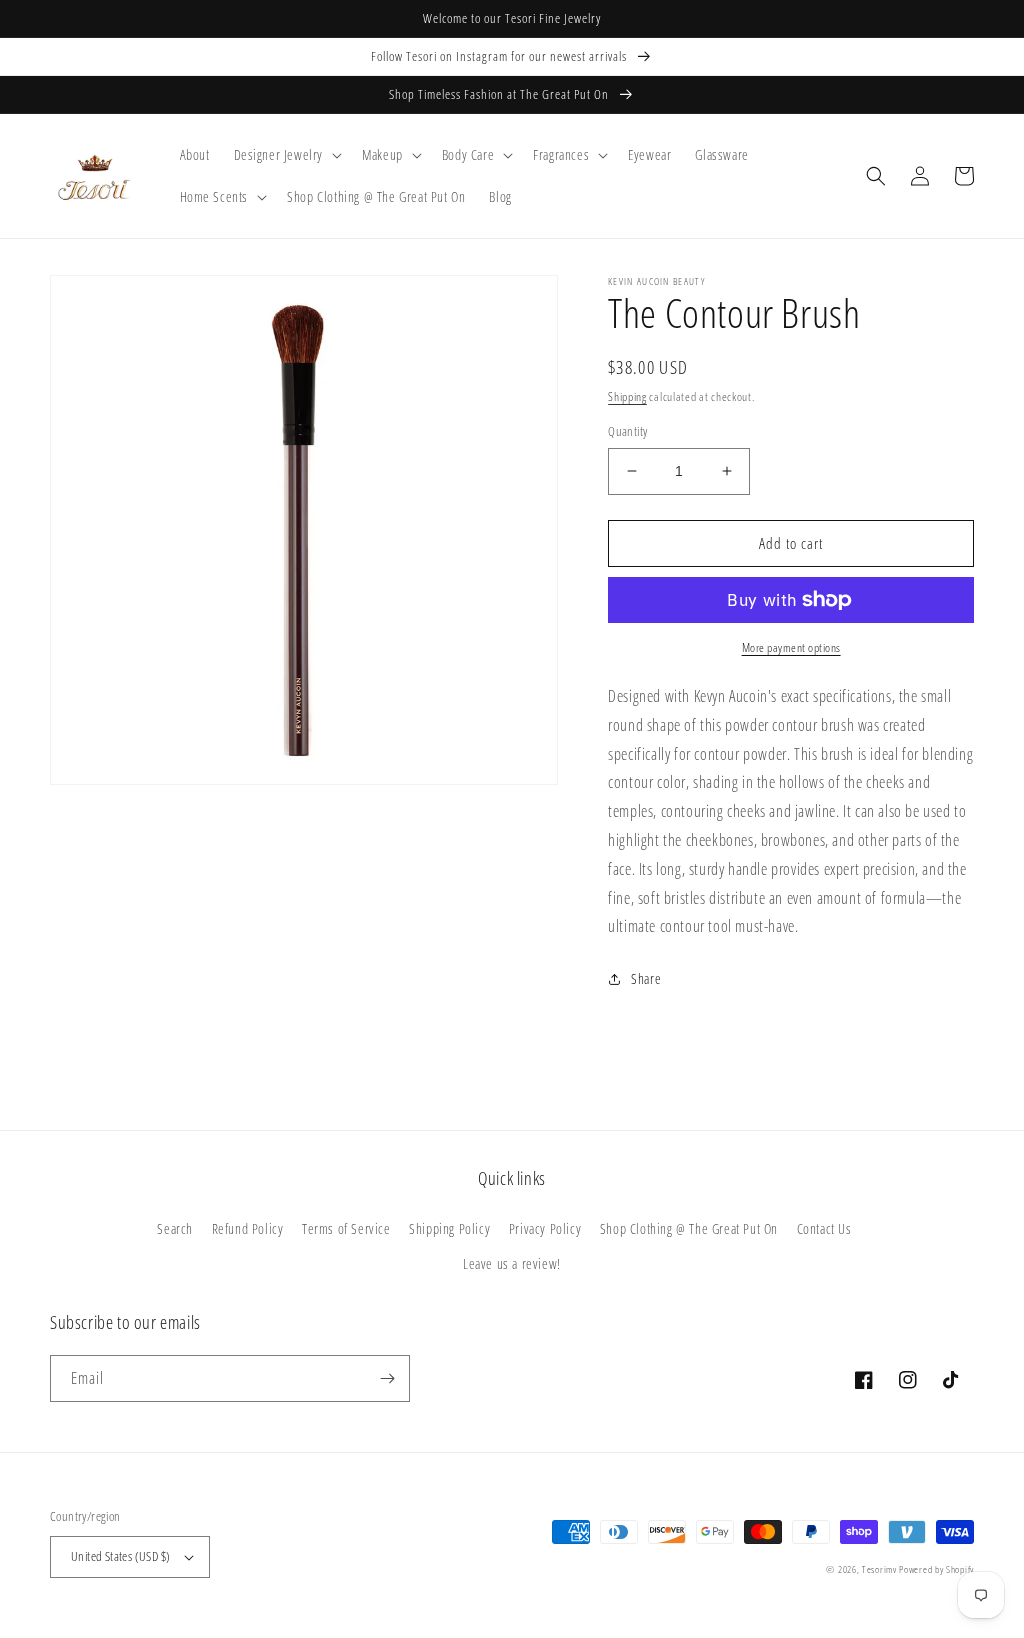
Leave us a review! (512, 1263)
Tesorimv (879, 1569)
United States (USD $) (120, 1556)
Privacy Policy (545, 1228)
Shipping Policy (449, 1228)
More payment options (791, 647)
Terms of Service (346, 1228)
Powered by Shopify (936, 1569)
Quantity (627, 431)
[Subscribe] (387, 1378)
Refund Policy (248, 1228)
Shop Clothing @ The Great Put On (689, 1228)
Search (175, 1228)
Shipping (627, 396)
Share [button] (646, 978)
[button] (286, 155)
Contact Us (824, 1228)
